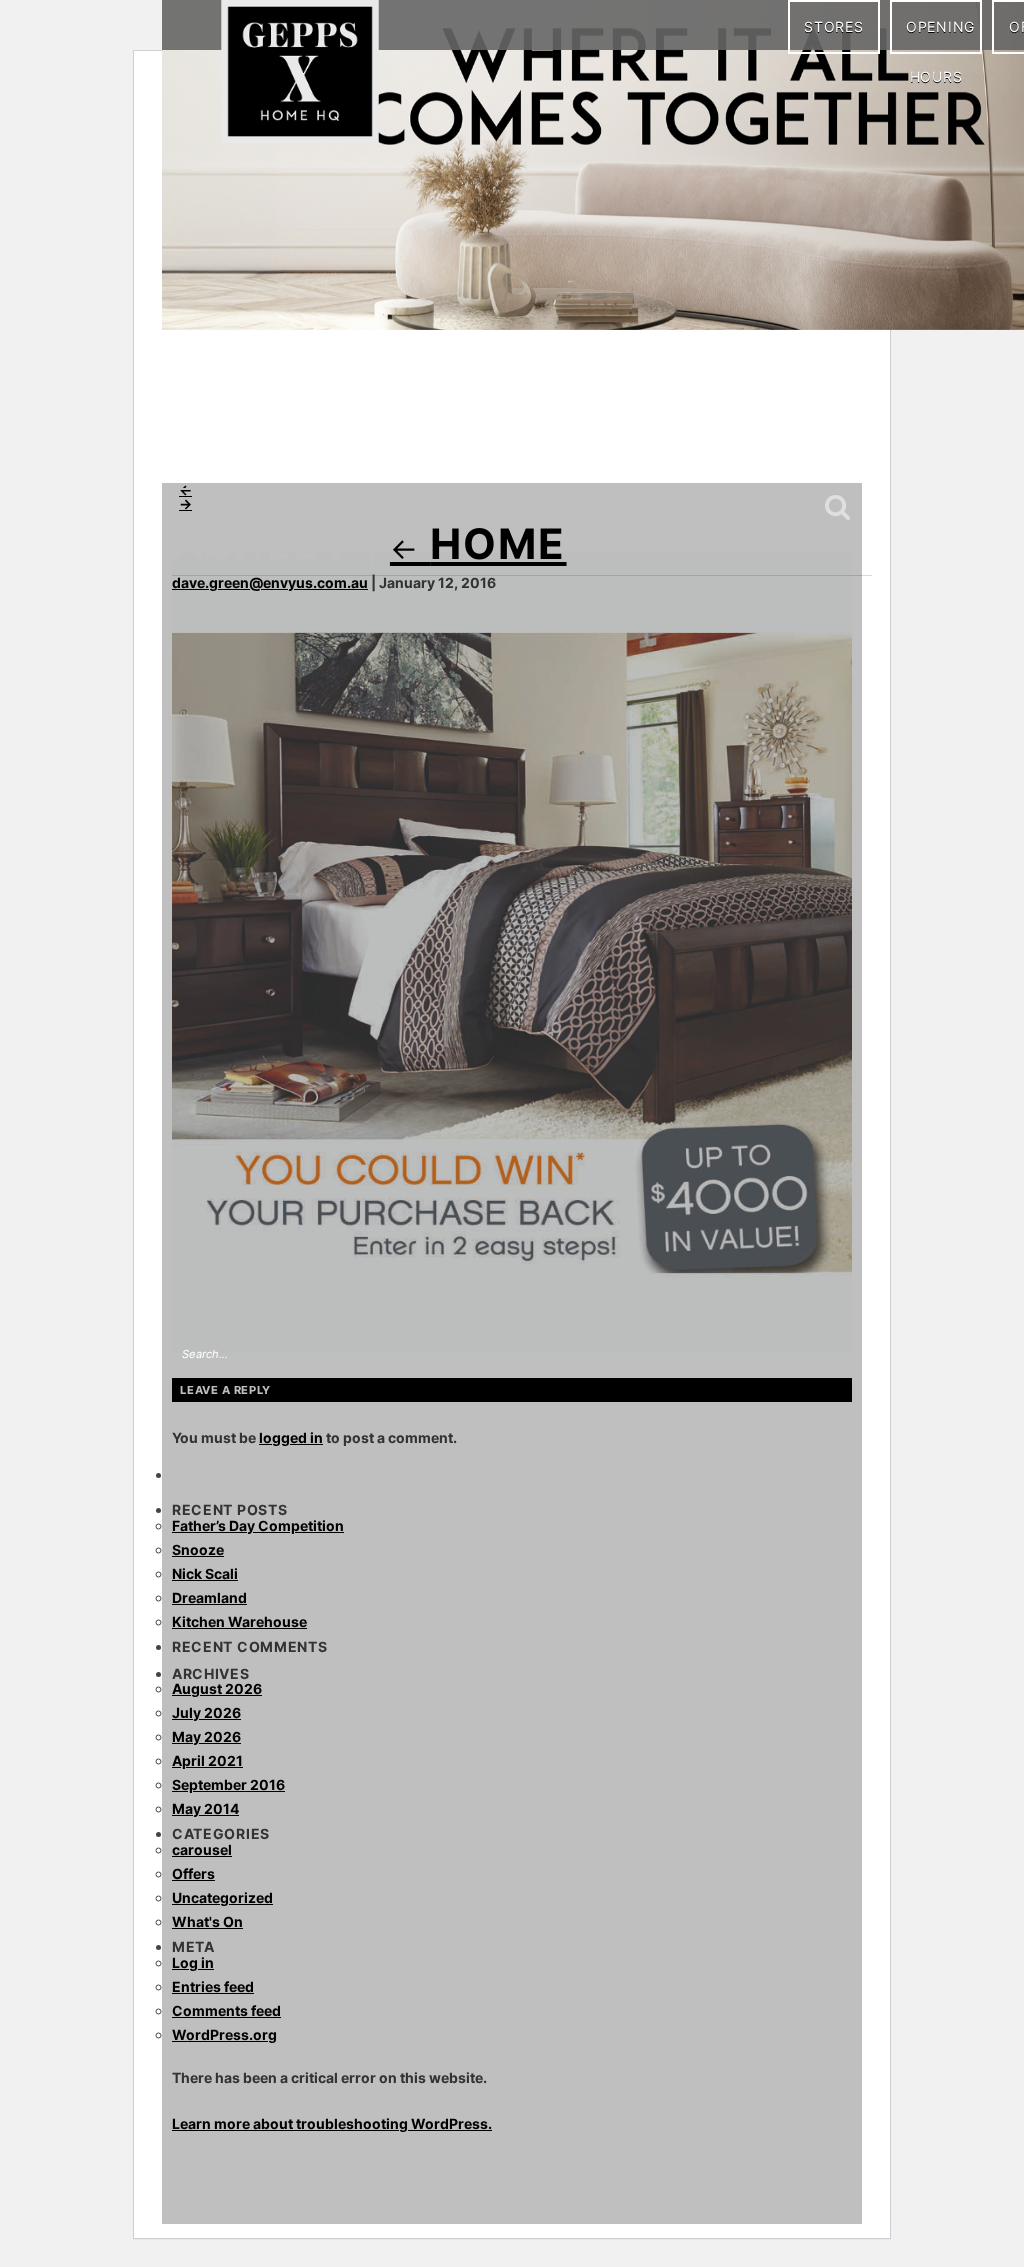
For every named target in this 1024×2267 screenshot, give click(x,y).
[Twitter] (317, 440)
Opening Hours (940, 36)
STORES (833, 26)
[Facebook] (197, 440)
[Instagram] (237, 440)
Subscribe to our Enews (785, 442)
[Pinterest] (277, 440)
